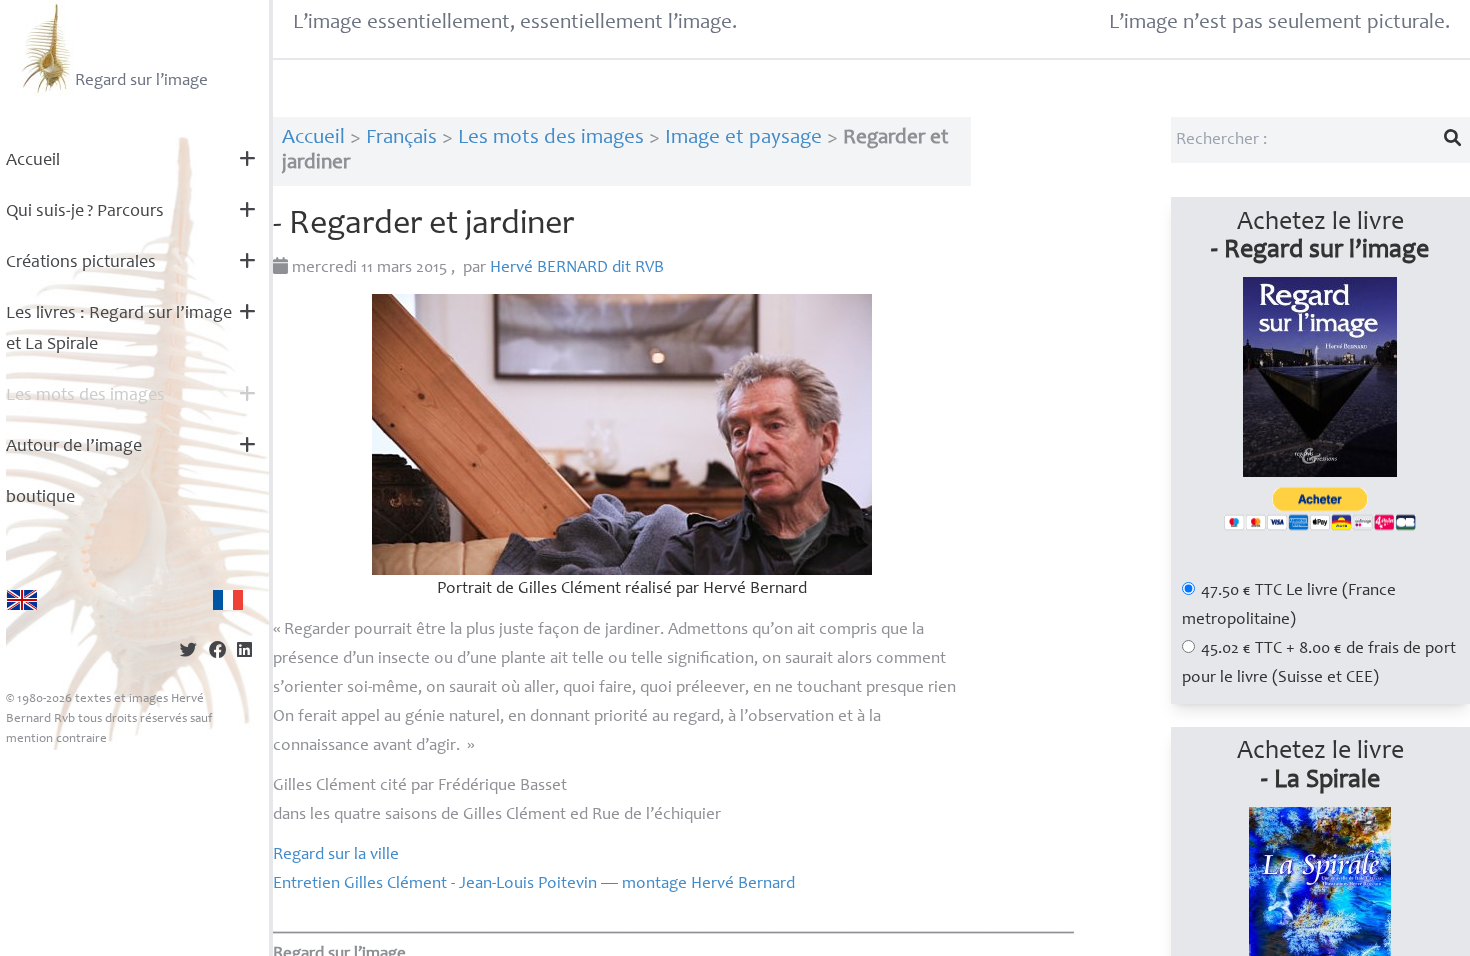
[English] (22, 600)
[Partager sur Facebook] (217, 652)
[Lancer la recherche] (1453, 140)
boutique (40, 498)
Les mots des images (85, 396)
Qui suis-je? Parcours (85, 212)
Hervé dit (577, 268)
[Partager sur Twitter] (188, 652)
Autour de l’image (74, 447)
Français (401, 138)
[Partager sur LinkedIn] (244, 652)
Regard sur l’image (141, 81)
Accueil (33, 161)
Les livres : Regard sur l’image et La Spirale (119, 329)
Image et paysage (743, 138)
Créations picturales (81, 263)
